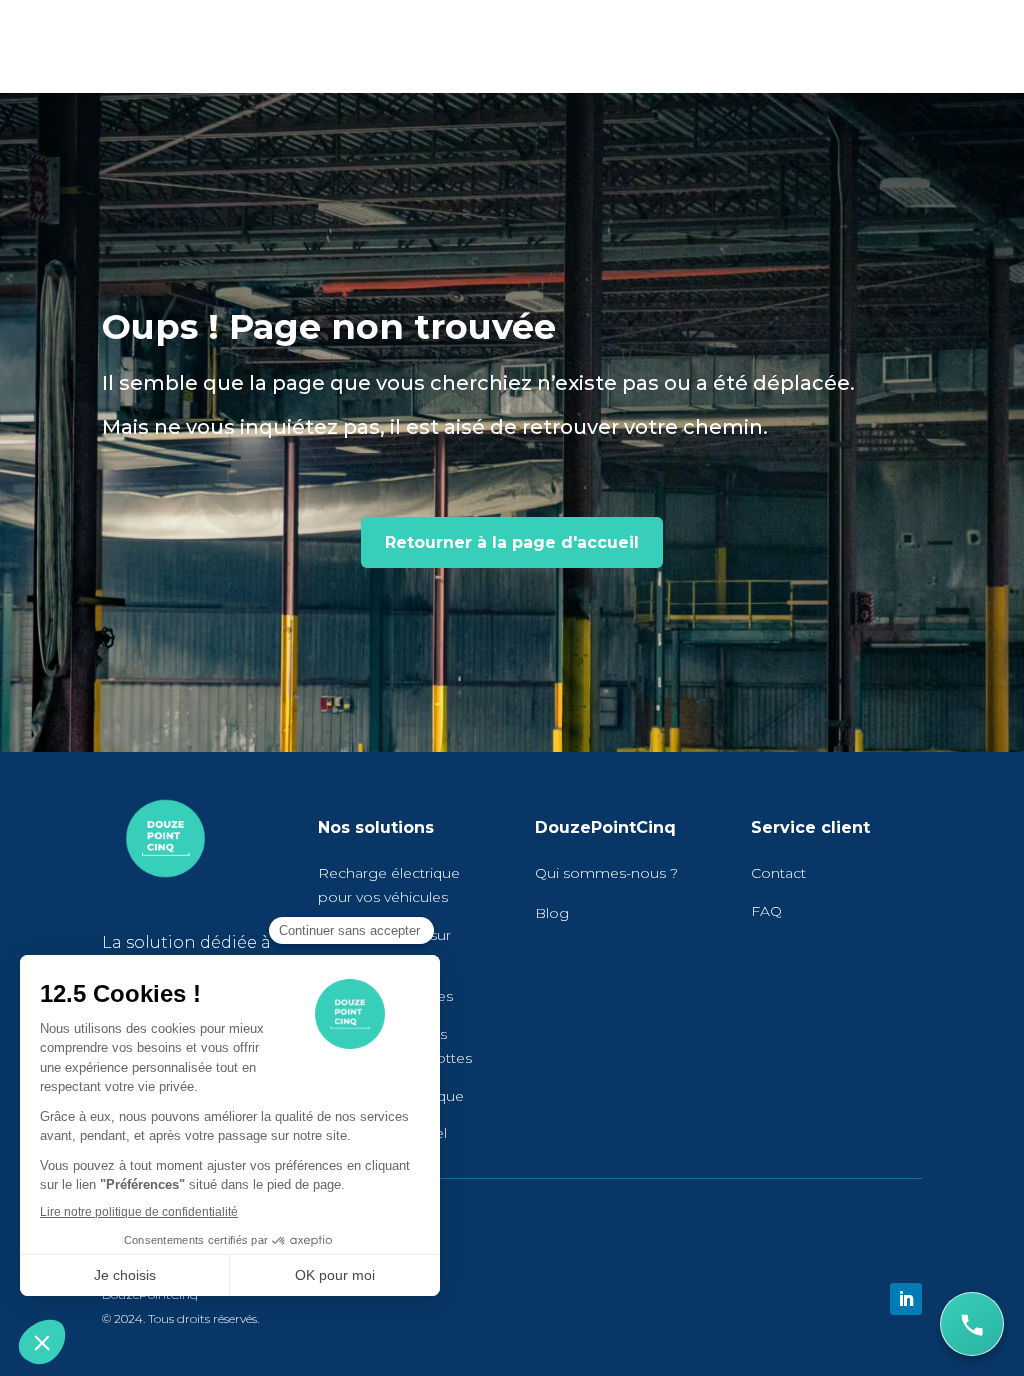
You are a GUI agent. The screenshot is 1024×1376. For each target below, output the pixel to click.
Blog (552, 913)
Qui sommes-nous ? (606, 873)
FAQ (766, 911)
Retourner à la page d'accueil (512, 542)
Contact (778, 873)
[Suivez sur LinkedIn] (906, 1299)
